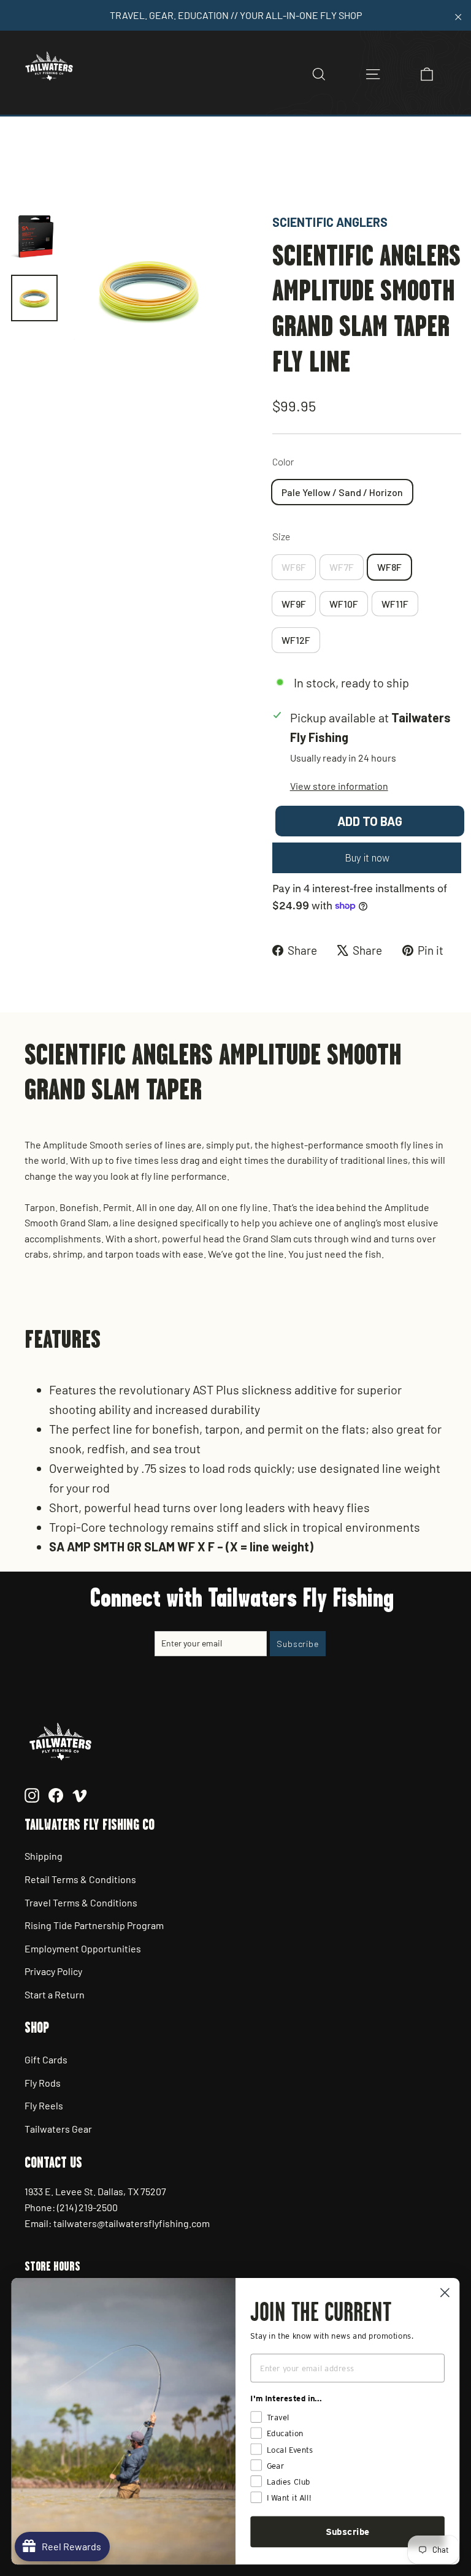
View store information (339, 786)
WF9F (294, 604)
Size (281, 536)
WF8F (389, 567)
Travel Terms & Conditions (81, 1902)
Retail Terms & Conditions (80, 1879)
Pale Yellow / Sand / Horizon (342, 492)
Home (23, 170)
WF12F (296, 640)
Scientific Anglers (330, 222)
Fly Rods (43, 2083)
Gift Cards (46, 2059)
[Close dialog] (445, 2292)
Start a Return (55, 1994)
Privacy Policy (53, 1971)
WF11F (395, 604)
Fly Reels (44, 2105)
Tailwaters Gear (58, 2129)
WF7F (342, 567)
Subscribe (348, 2532)
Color (283, 461)
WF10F (344, 604)
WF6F (294, 567)
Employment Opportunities (83, 1948)
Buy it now (367, 858)
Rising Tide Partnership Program (94, 1925)
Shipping (44, 1856)
